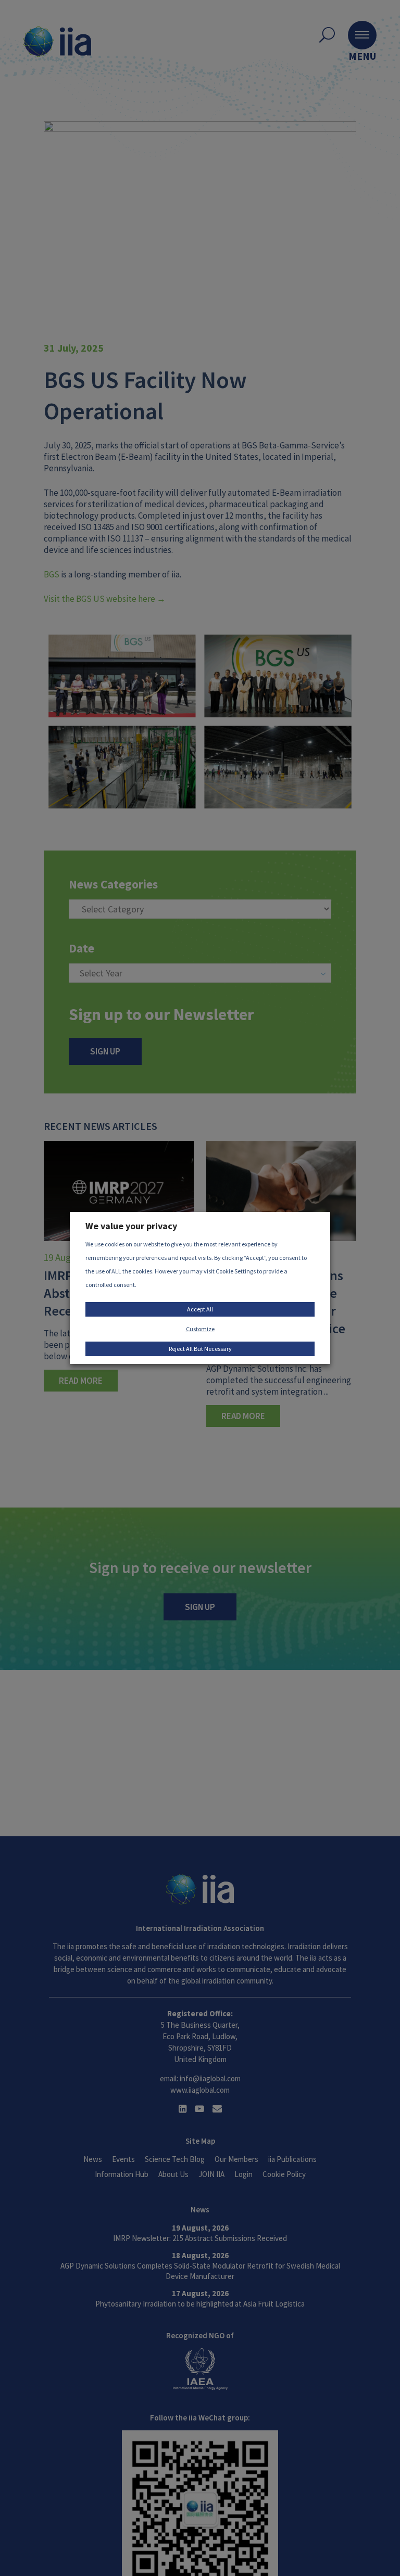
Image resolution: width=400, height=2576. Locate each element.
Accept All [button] (200, 1309)
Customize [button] (200, 1329)
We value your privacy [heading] (131, 1226)
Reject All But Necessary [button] (200, 1349)
